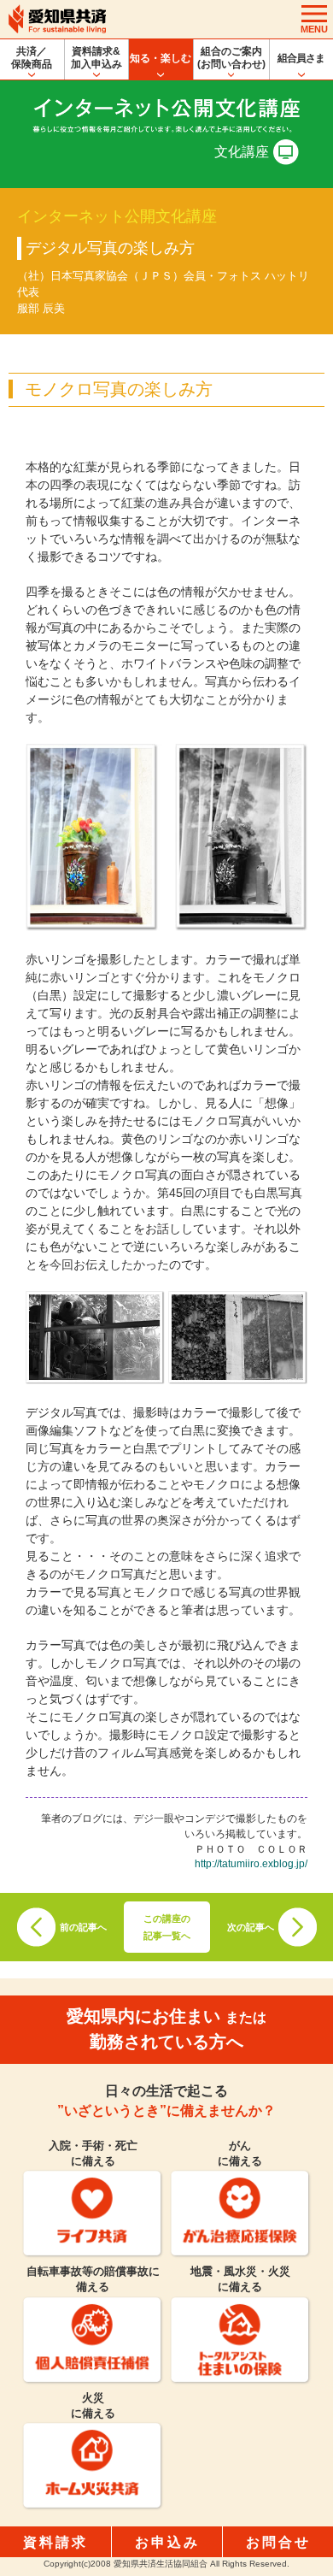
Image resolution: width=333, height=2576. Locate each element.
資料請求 (55, 2542)
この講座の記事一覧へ (167, 1927)
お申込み (167, 2542)
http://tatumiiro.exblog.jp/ (251, 1863)
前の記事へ (83, 1927)
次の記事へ (251, 1927)
